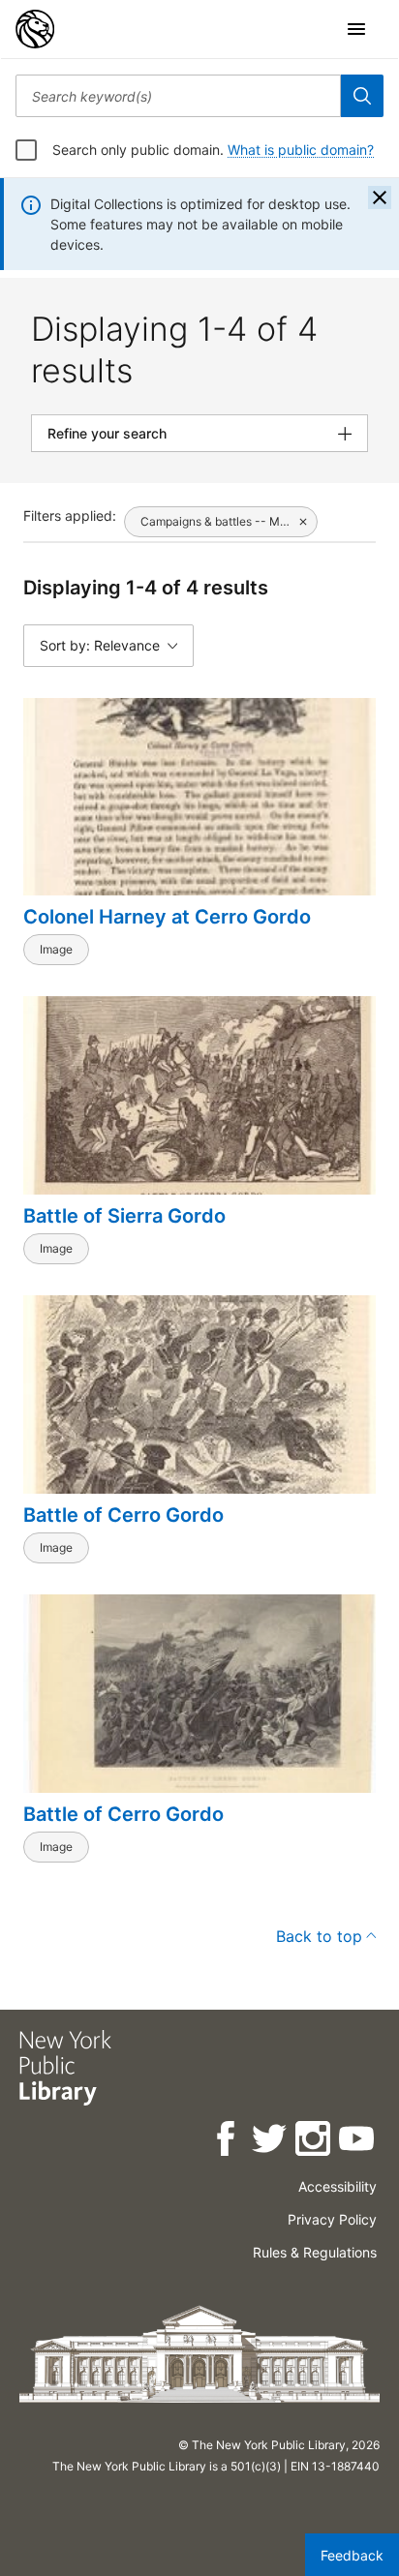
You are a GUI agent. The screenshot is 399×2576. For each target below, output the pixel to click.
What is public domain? (301, 150)
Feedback (352, 2555)
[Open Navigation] (356, 29)
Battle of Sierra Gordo (124, 1216)
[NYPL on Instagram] (314, 2142)
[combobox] (178, 96)
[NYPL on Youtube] (358, 2142)
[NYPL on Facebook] (227, 2142)
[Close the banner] (380, 197)
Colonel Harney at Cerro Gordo (167, 917)
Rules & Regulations (315, 2252)
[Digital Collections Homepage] (35, 29)
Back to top (319, 1936)
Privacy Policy (332, 2219)
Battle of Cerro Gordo (123, 1515)
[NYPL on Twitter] (271, 2142)
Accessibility (338, 2186)
